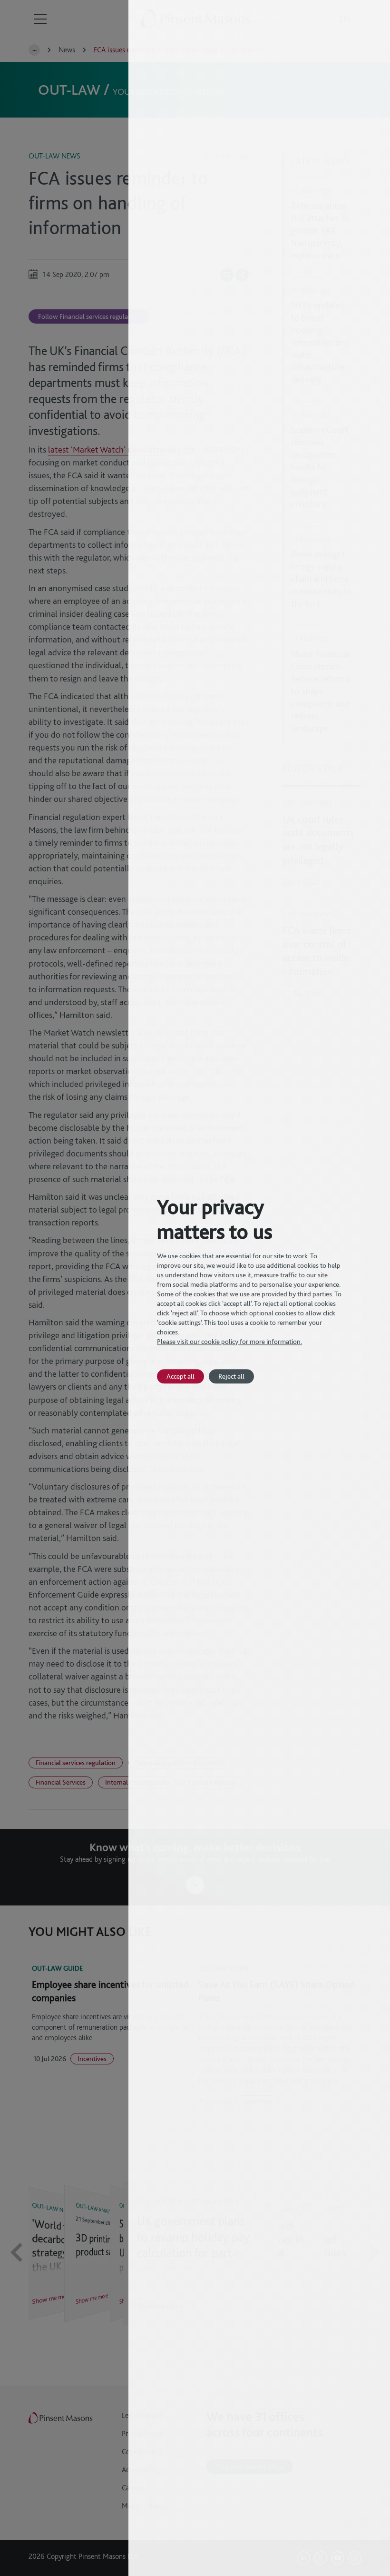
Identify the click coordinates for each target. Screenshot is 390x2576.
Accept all (180, 1376)
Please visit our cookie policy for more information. (229, 1342)
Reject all (231, 1376)
